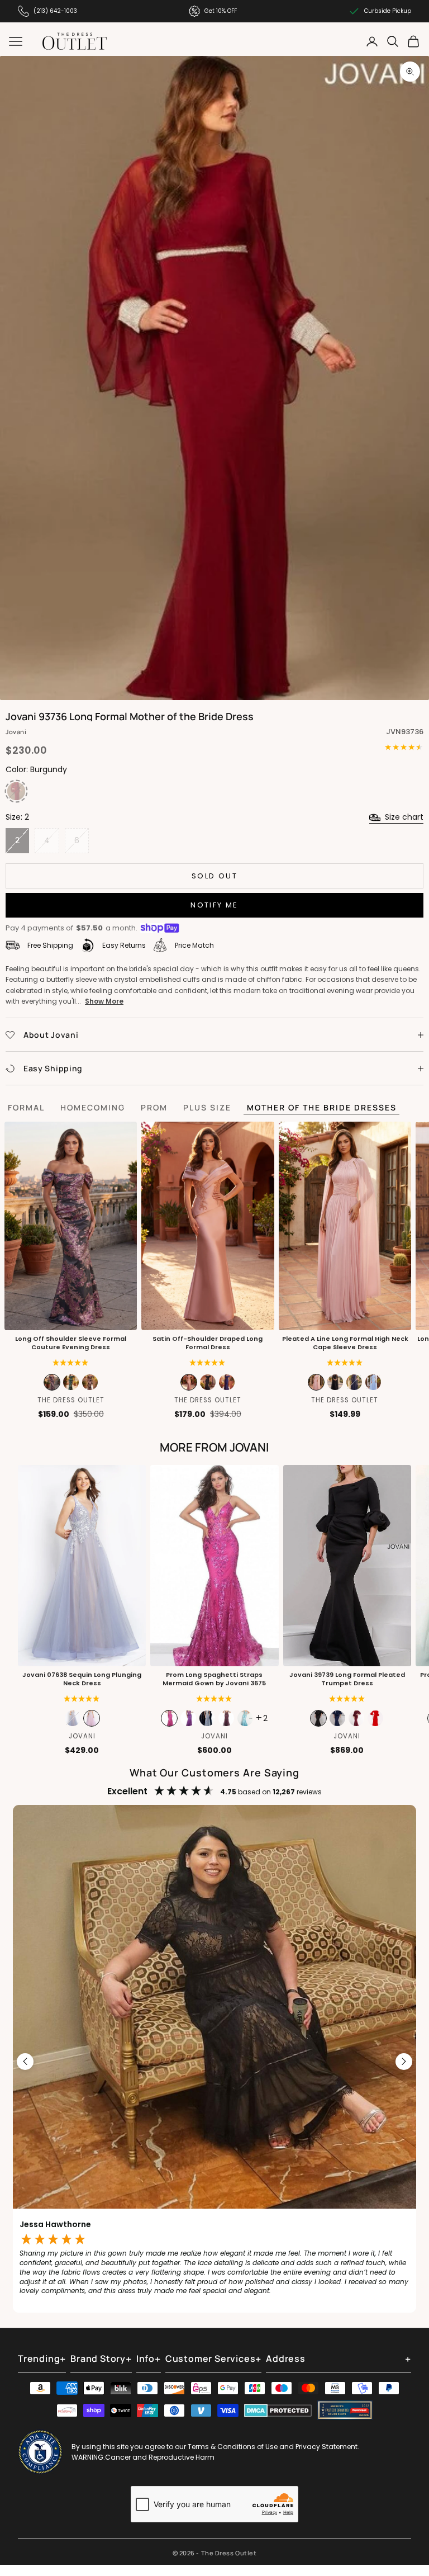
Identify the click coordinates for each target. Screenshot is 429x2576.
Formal (26, 1107)
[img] (208, 1363)
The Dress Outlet (71, 1400)
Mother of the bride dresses (322, 1107)
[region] (214, 2062)
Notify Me (214, 905)
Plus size (207, 1107)
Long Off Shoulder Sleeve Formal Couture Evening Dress (71, 1343)
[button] (71, 1363)
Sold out (214, 876)
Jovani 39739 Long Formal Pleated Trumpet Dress (347, 1679)
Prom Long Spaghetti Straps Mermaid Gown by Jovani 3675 (214, 1679)
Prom (154, 1107)
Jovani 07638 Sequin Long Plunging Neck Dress (82, 1679)
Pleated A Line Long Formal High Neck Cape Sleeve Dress (345, 1343)
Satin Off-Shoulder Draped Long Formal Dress (208, 1343)
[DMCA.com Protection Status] (278, 2410)
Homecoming (93, 1107)
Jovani (16, 732)
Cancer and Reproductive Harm (160, 2457)
